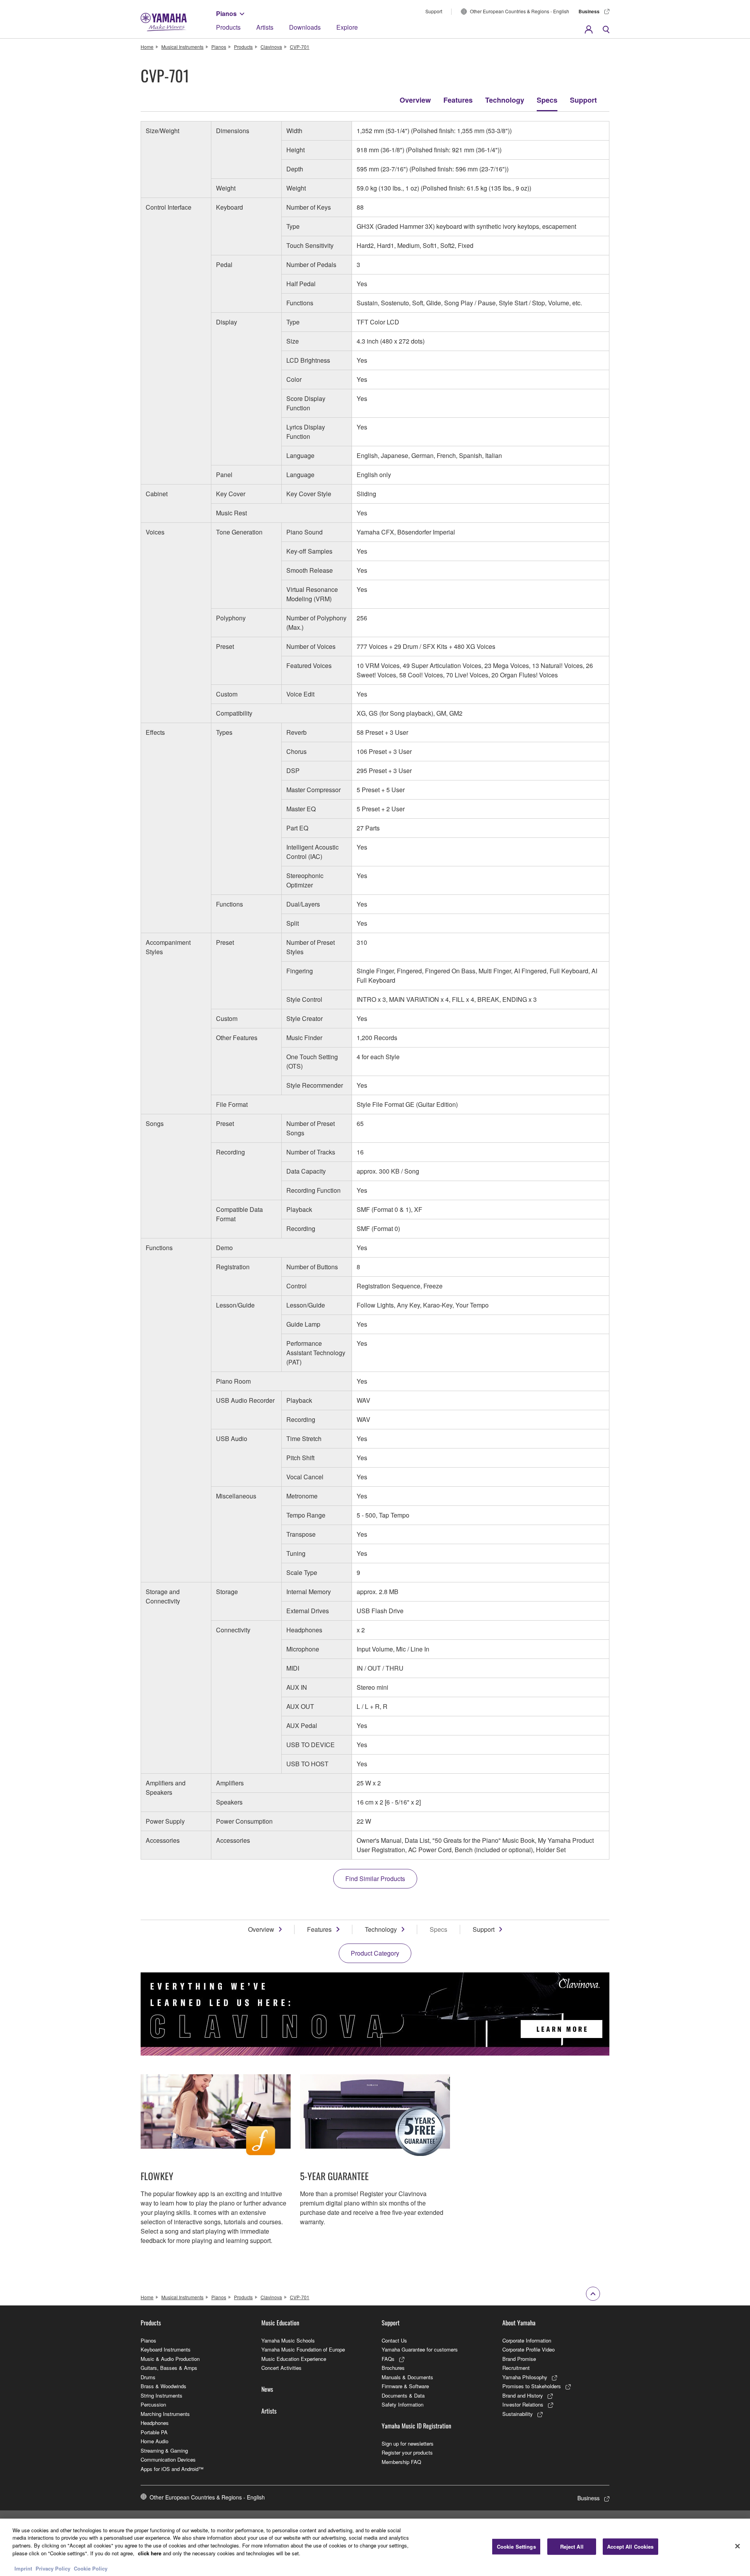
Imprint (23, 2568)
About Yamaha (519, 2323)
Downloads (305, 27)
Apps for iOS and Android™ (172, 2469)
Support (434, 11)
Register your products (407, 2452)
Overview (415, 100)
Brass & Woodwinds (163, 2386)
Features (458, 100)
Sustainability (518, 2414)
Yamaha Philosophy (525, 2377)
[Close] (737, 2546)
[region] (375, 2547)
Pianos (226, 13)
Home (147, 47)
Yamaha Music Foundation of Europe (303, 2349)
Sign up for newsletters (408, 2443)
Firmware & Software (405, 2386)
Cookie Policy (91, 2568)
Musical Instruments (182, 47)
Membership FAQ (401, 2462)
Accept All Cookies (630, 2547)
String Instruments (162, 2395)
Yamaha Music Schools (288, 2340)
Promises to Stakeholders (532, 2386)
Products (228, 27)
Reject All (572, 2547)
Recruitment (516, 2368)
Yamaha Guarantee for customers (420, 2349)
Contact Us (394, 2340)
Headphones (155, 2423)
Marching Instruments (165, 2414)
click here (150, 2553)
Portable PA (154, 2432)
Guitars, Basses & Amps (169, 2368)
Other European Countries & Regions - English (520, 11)
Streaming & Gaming (164, 2450)
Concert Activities (281, 2368)
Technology (505, 100)
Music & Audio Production (170, 2359)
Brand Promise (519, 2359)
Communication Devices (168, 2459)
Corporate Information (527, 2340)
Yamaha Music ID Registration (416, 2426)
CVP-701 (300, 47)
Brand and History (523, 2395)
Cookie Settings (516, 2547)
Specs (547, 100)
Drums (148, 2377)
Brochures (393, 2368)
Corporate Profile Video (529, 2349)
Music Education (280, 2323)
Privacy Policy (53, 2568)
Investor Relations (523, 2404)
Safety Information (403, 2404)
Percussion (153, 2404)
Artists (265, 27)
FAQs (388, 2359)
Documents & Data (403, 2395)
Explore (347, 27)
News (267, 2389)
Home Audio (154, 2441)
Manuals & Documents (407, 2377)
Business (589, 11)
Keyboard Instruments (166, 2349)
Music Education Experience (294, 2359)
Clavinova (271, 47)
